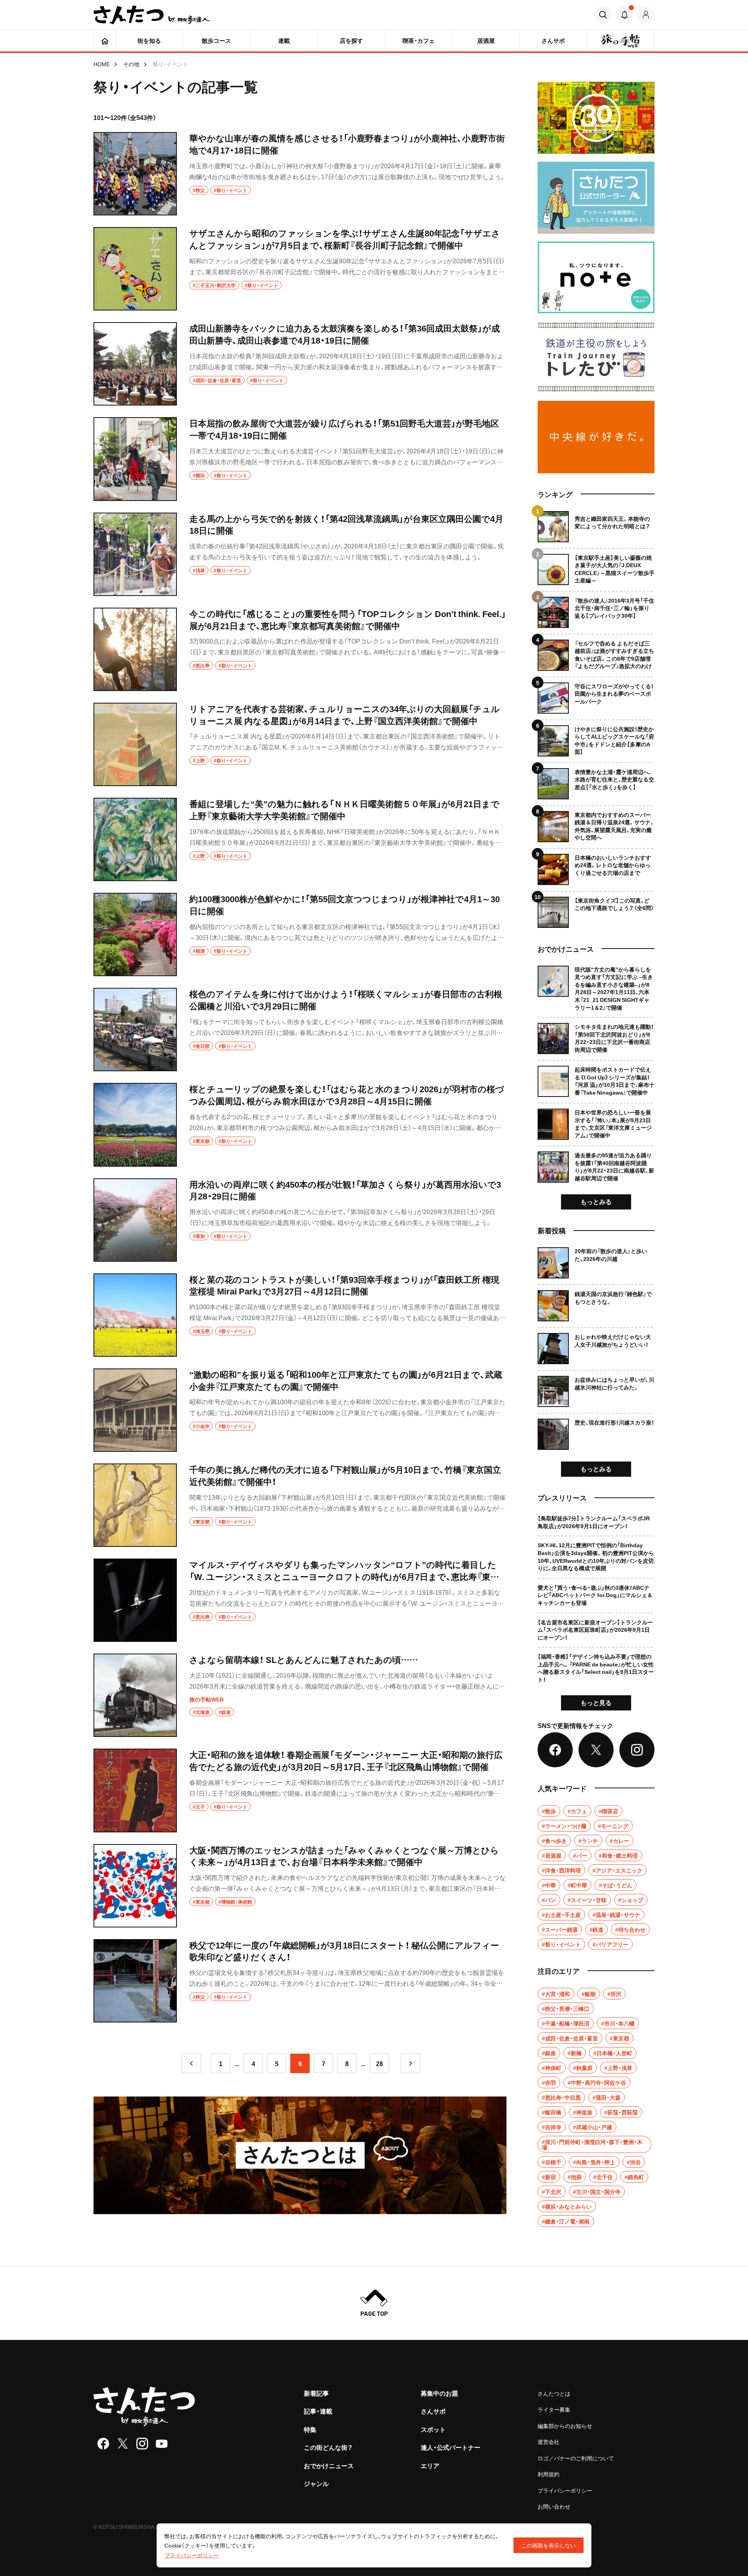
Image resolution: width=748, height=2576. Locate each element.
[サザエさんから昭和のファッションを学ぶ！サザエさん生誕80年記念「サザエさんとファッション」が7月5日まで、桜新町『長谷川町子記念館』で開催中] (300, 269)
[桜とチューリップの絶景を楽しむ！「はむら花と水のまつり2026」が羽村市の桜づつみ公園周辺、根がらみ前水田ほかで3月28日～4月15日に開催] (300, 1125)
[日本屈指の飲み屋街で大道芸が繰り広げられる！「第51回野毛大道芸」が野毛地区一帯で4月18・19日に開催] (300, 459)
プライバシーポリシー (565, 2490)
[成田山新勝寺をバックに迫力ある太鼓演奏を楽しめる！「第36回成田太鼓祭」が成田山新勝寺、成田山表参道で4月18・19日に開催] (300, 364)
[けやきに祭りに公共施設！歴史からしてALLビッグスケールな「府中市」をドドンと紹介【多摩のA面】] (596, 738)
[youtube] (162, 2444)
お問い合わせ (554, 2506)
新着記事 (316, 2393)
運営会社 (549, 2442)
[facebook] (103, 2444)
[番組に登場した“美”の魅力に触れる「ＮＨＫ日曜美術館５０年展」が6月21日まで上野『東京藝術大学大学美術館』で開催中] (300, 839)
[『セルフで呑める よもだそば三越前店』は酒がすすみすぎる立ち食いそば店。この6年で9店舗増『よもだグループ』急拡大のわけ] (596, 652)
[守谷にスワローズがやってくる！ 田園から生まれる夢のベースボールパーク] (596, 695)
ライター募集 (554, 2409)
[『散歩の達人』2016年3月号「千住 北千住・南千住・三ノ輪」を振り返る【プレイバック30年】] (596, 609)
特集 (310, 2429)
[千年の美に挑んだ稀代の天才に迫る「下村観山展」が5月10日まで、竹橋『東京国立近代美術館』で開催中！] (300, 1505)
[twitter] (123, 2444)
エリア (430, 2465)
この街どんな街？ (328, 2447)
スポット (433, 2429)
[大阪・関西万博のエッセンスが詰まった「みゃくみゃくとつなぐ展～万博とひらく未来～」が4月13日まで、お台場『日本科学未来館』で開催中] (300, 1886)
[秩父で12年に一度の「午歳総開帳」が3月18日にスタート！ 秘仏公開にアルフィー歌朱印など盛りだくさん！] (300, 1981)
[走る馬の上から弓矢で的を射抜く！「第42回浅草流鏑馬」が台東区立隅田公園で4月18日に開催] (300, 554)
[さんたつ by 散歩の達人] (152, 15)
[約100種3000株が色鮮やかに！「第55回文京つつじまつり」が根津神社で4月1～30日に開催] (300, 934)
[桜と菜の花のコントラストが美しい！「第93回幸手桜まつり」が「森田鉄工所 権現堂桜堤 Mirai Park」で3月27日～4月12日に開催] (300, 1315)
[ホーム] (105, 41)
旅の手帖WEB (206, 1699)
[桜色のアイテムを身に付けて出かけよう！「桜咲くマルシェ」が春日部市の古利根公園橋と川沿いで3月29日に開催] (300, 1030)
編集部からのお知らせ (565, 2426)
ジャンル (316, 2483)
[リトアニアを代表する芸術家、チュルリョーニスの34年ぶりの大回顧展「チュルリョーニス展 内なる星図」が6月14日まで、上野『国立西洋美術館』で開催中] (300, 744)
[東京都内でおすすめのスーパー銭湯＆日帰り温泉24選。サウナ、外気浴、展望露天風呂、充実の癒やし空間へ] (596, 824)
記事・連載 (318, 2411)
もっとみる (596, 1201)
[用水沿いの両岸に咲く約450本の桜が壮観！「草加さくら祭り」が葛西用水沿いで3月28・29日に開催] (300, 1220)
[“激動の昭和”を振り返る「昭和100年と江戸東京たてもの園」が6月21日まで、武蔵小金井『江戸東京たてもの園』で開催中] (300, 1410)
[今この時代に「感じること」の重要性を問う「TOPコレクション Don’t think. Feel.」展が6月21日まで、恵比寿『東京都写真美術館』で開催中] (300, 649)
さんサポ (433, 2411)
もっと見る (596, 1702)
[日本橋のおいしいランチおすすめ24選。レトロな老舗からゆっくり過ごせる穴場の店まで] (596, 867)
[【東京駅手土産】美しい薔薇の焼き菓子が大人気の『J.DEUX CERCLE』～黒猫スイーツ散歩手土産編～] (596, 567)
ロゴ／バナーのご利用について (576, 2458)
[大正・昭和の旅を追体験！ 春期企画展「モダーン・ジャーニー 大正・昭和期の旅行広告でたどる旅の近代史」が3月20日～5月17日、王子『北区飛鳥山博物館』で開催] (300, 1790)
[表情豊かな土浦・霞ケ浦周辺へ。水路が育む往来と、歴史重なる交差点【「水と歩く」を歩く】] (596, 781)
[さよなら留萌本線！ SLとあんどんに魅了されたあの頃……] (300, 1695)
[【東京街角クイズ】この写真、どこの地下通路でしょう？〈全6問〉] (596, 909)
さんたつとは (554, 2393)
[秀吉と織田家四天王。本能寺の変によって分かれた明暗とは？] (596, 527)
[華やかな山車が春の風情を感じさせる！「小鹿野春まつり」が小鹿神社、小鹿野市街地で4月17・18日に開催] (300, 174)
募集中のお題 (439, 2393)
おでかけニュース (329, 2465)
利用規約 (549, 2474)
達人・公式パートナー (451, 2447)
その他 (131, 64)
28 (379, 2063)
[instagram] (142, 2444)
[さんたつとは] (300, 2155)
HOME (102, 64)
